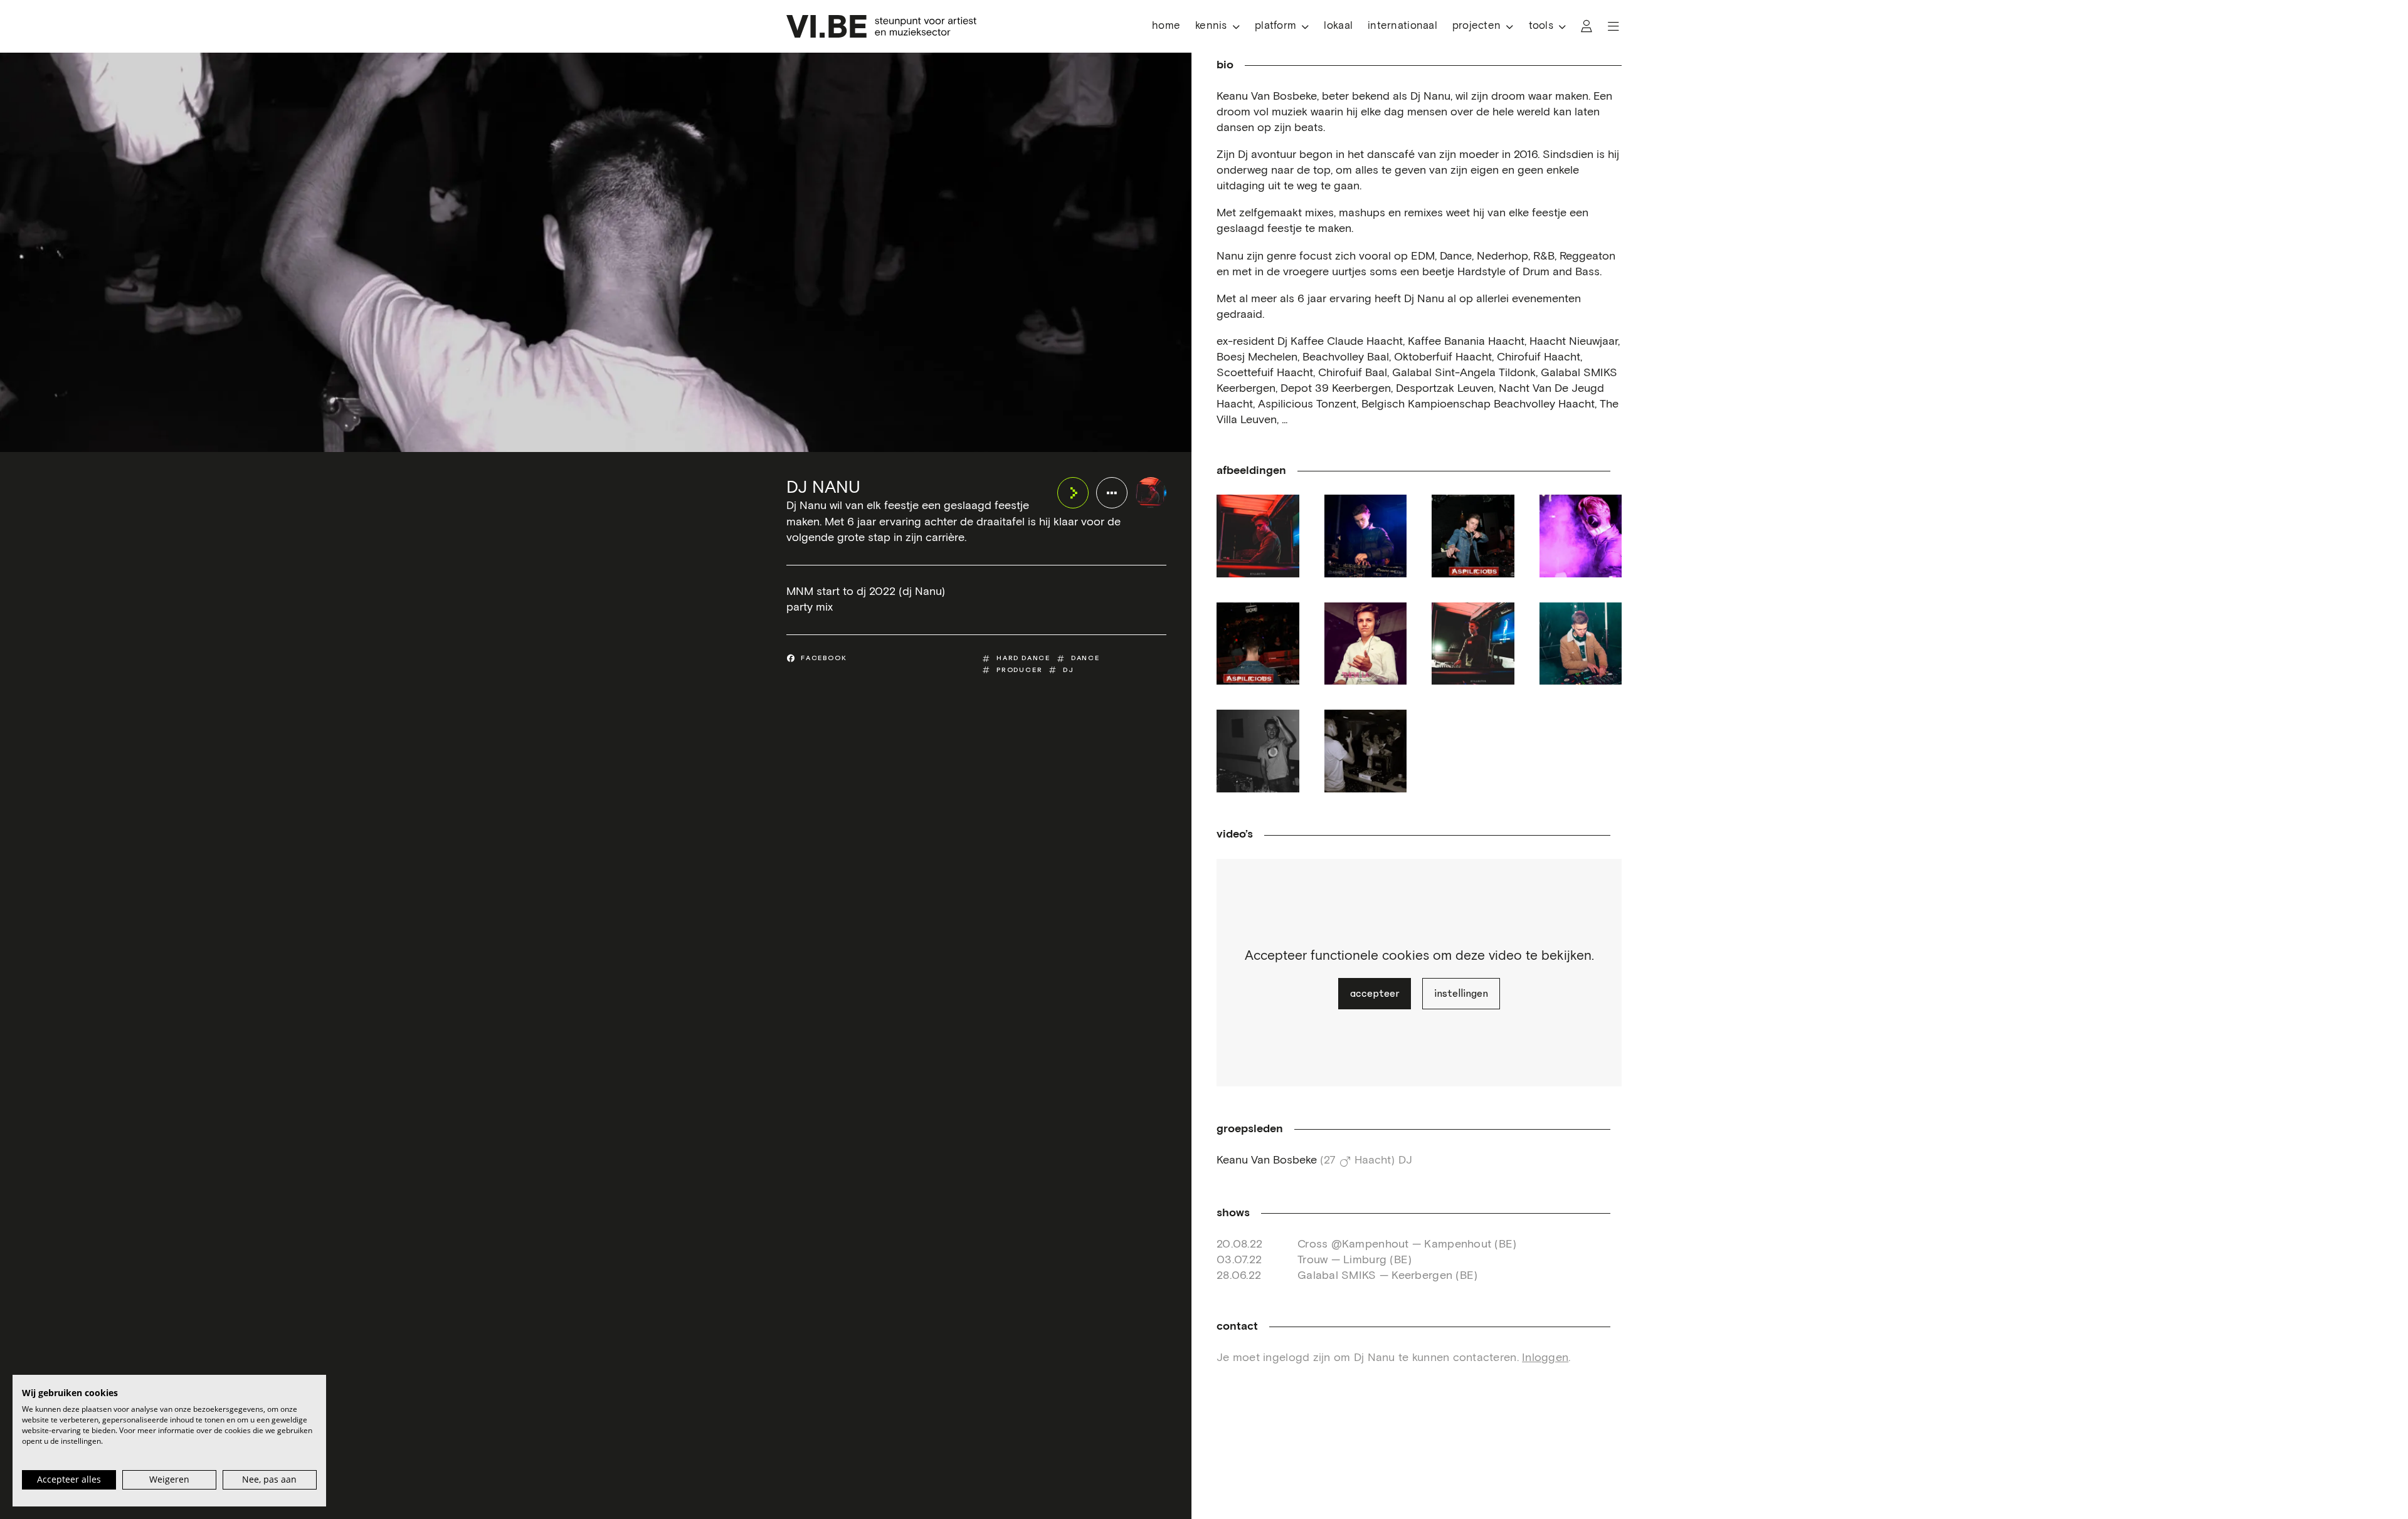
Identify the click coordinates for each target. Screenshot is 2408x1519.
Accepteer (1375, 994)
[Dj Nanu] (1151, 493)
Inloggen (1545, 1358)
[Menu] (1613, 26)
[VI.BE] (881, 26)
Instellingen (1461, 994)
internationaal (1402, 26)
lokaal (1338, 26)
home (1166, 26)
